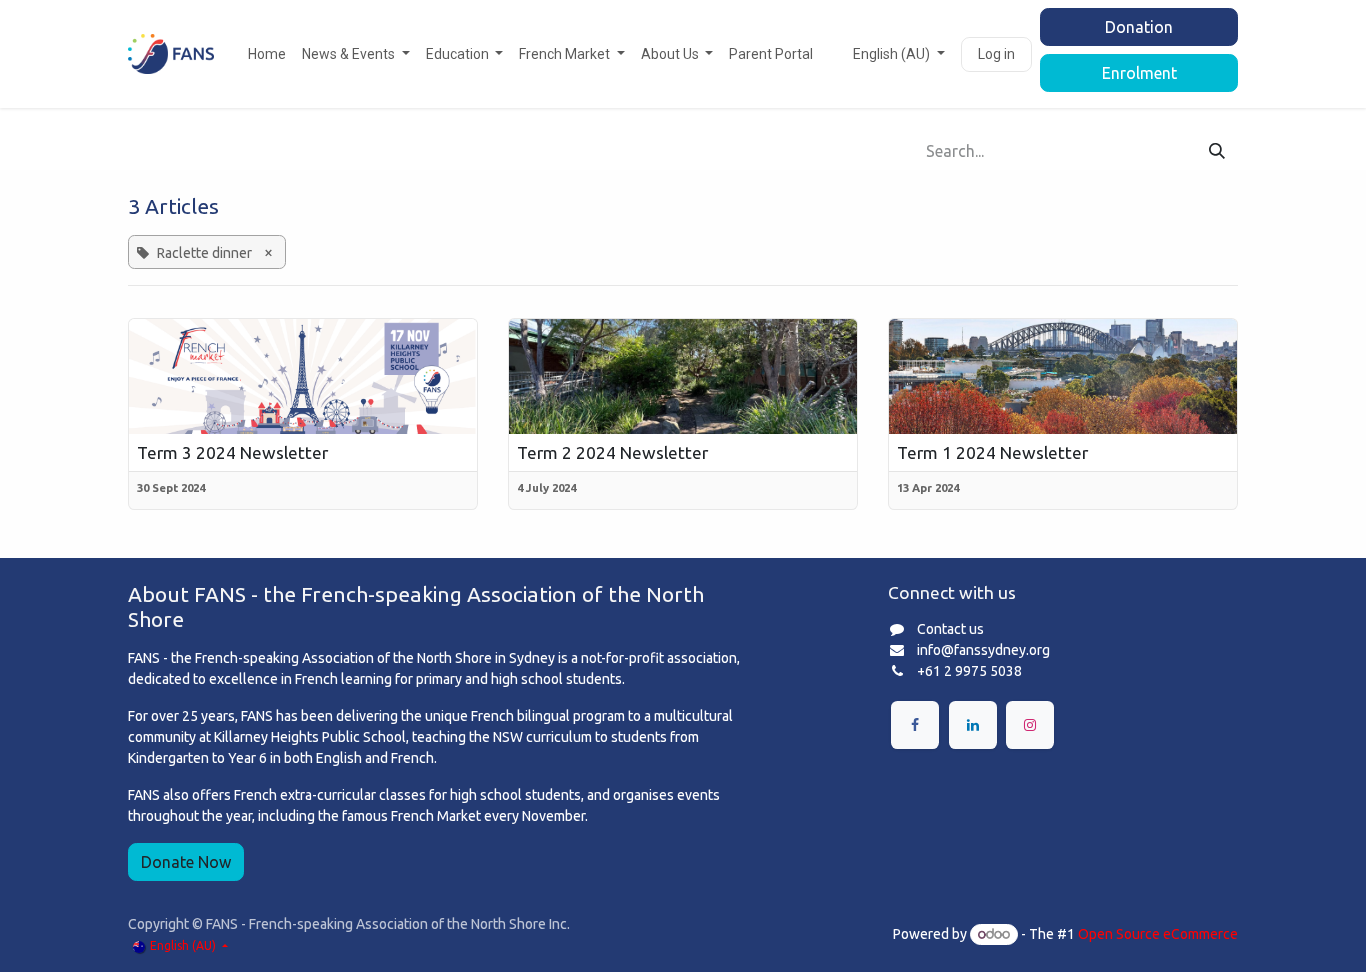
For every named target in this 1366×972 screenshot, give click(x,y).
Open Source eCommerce (1158, 934)
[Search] (1217, 151)
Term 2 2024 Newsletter (612, 452)
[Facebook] (915, 725)
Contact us (950, 629)
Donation (1139, 27)
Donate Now (186, 862)
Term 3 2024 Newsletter (232, 452)
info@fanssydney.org (983, 650)
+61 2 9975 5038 (969, 671)
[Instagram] (1030, 725)
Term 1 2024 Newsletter (992, 452)
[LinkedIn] (973, 725)
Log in (996, 54)
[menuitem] (267, 54)
